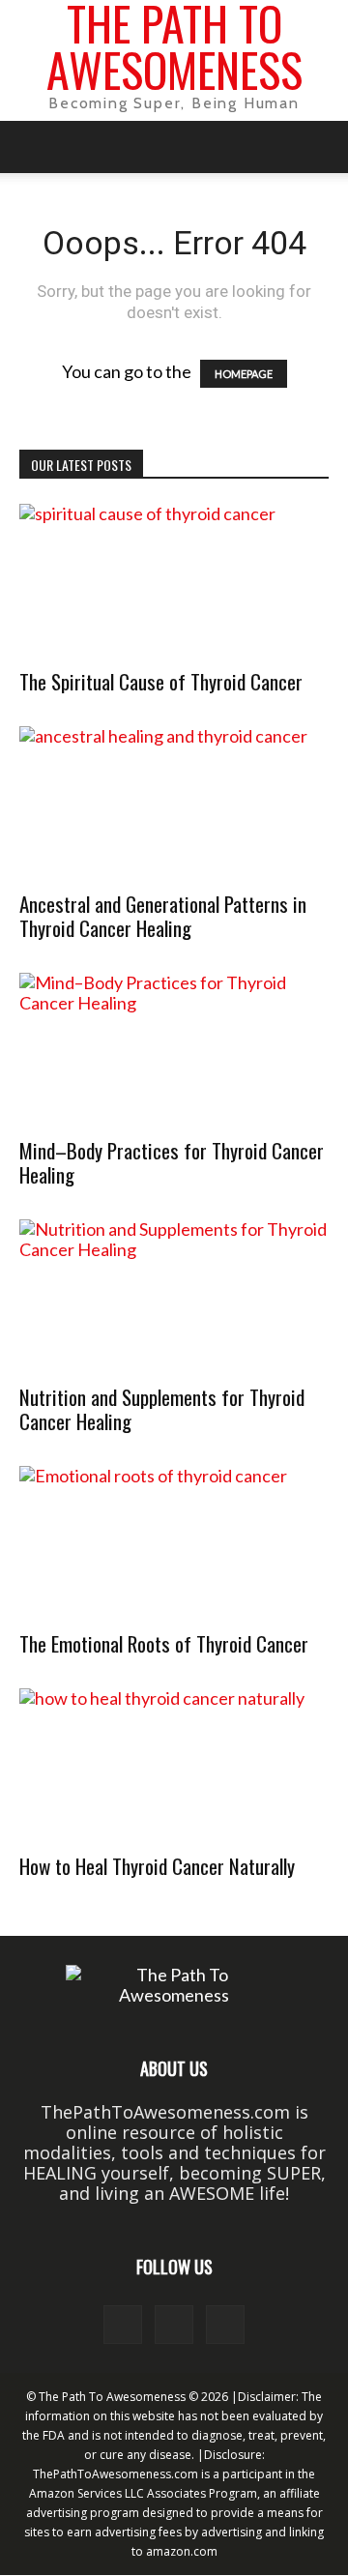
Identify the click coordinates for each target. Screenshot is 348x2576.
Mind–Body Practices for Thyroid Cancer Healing (172, 1162)
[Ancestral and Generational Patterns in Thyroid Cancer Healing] (174, 803)
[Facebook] (123, 2325)
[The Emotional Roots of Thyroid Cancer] (174, 1542)
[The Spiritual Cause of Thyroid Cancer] (174, 580)
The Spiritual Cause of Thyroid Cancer (161, 681)
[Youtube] (225, 2325)
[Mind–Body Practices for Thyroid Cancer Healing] (174, 1049)
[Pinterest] (174, 2325)
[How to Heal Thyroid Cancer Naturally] (174, 1765)
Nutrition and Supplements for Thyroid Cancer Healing (162, 1409)
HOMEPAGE (244, 374)
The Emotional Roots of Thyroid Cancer (164, 1643)
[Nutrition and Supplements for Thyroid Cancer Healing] (174, 1296)
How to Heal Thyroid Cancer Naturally (157, 1866)
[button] (33, 147)
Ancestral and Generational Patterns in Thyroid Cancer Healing (163, 916)
